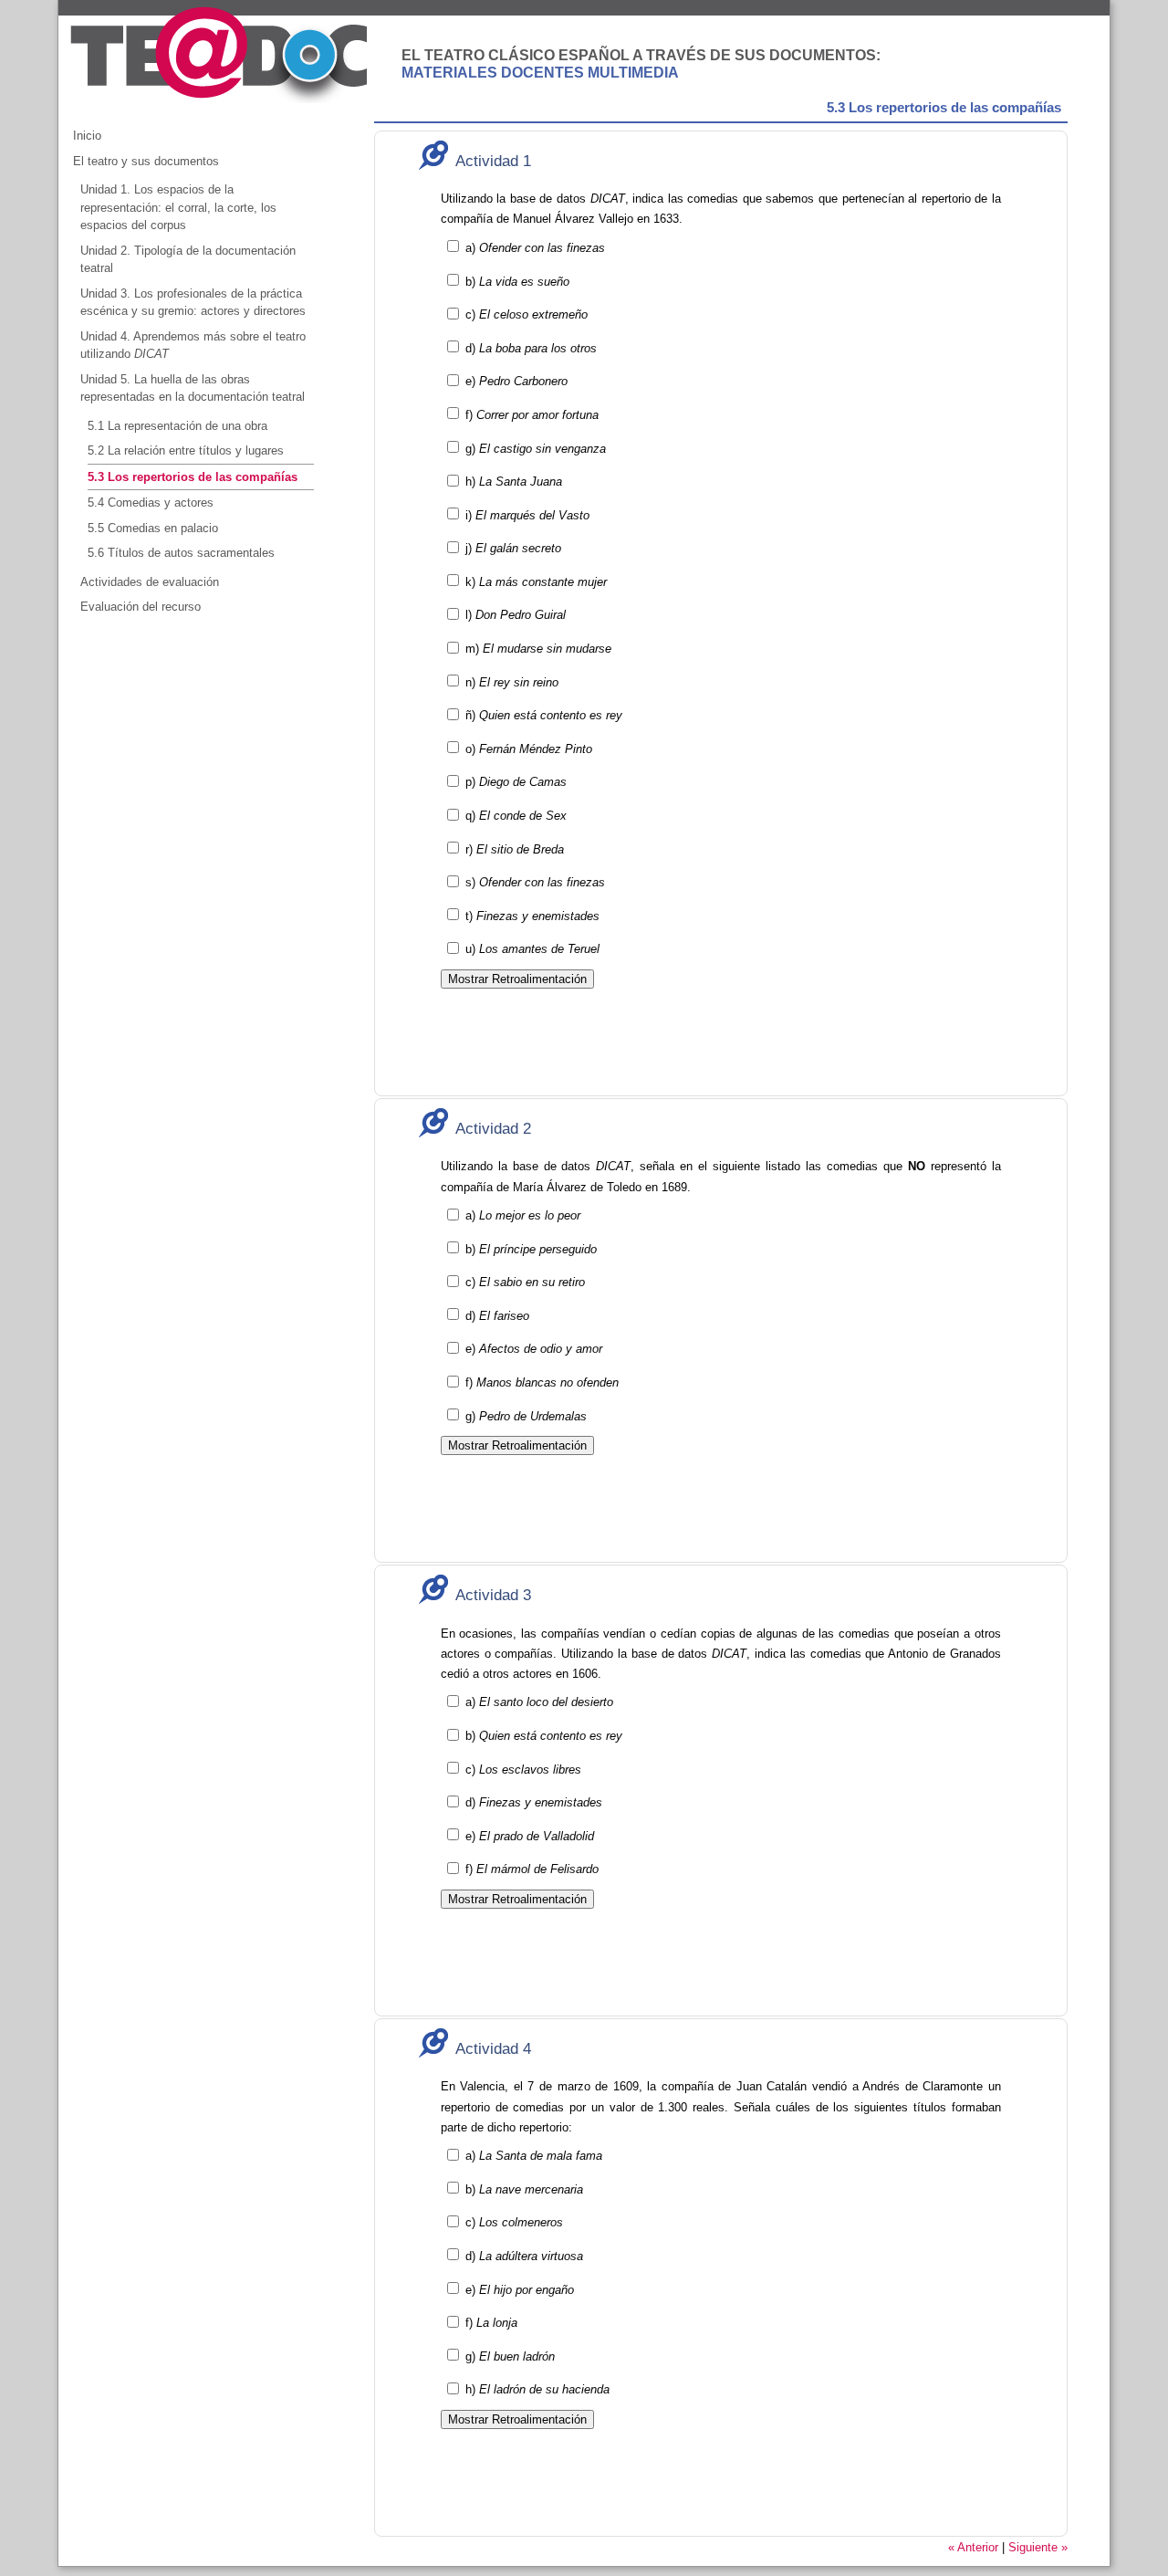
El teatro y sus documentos (146, 161)
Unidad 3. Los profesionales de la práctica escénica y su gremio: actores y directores (193, 303)
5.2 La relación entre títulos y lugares (186, 450)
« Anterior (973, 2547)
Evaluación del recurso (141, 607)
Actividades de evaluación (150, 582)
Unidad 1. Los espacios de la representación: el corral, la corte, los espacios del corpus (178, 207)
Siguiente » (1038, 2547)
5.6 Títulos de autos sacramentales (181, 553)
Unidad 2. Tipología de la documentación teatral (188, 260)
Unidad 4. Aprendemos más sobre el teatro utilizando (193, 346)
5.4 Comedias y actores (151, 503)
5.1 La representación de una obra (177, 426)
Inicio (87, 136)
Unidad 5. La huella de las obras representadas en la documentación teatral (193, 388)
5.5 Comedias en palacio (153, 528)
